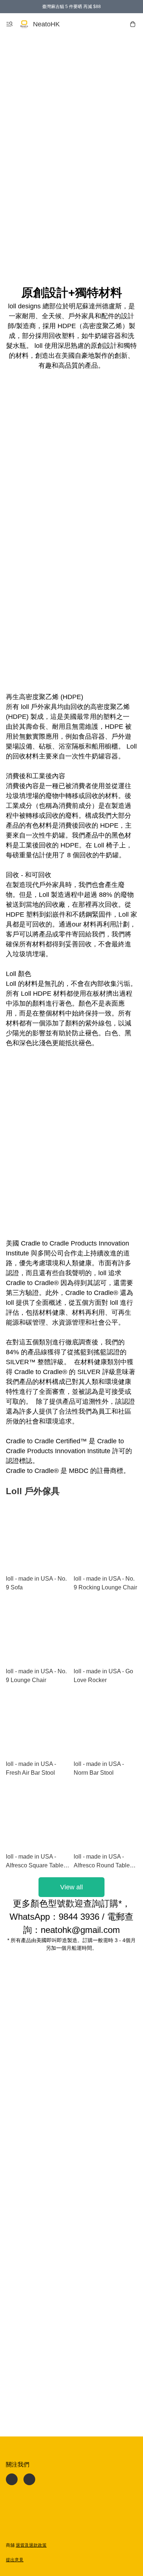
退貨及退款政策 (31, 2545)
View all (71, 1887)
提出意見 (15, 2560)
